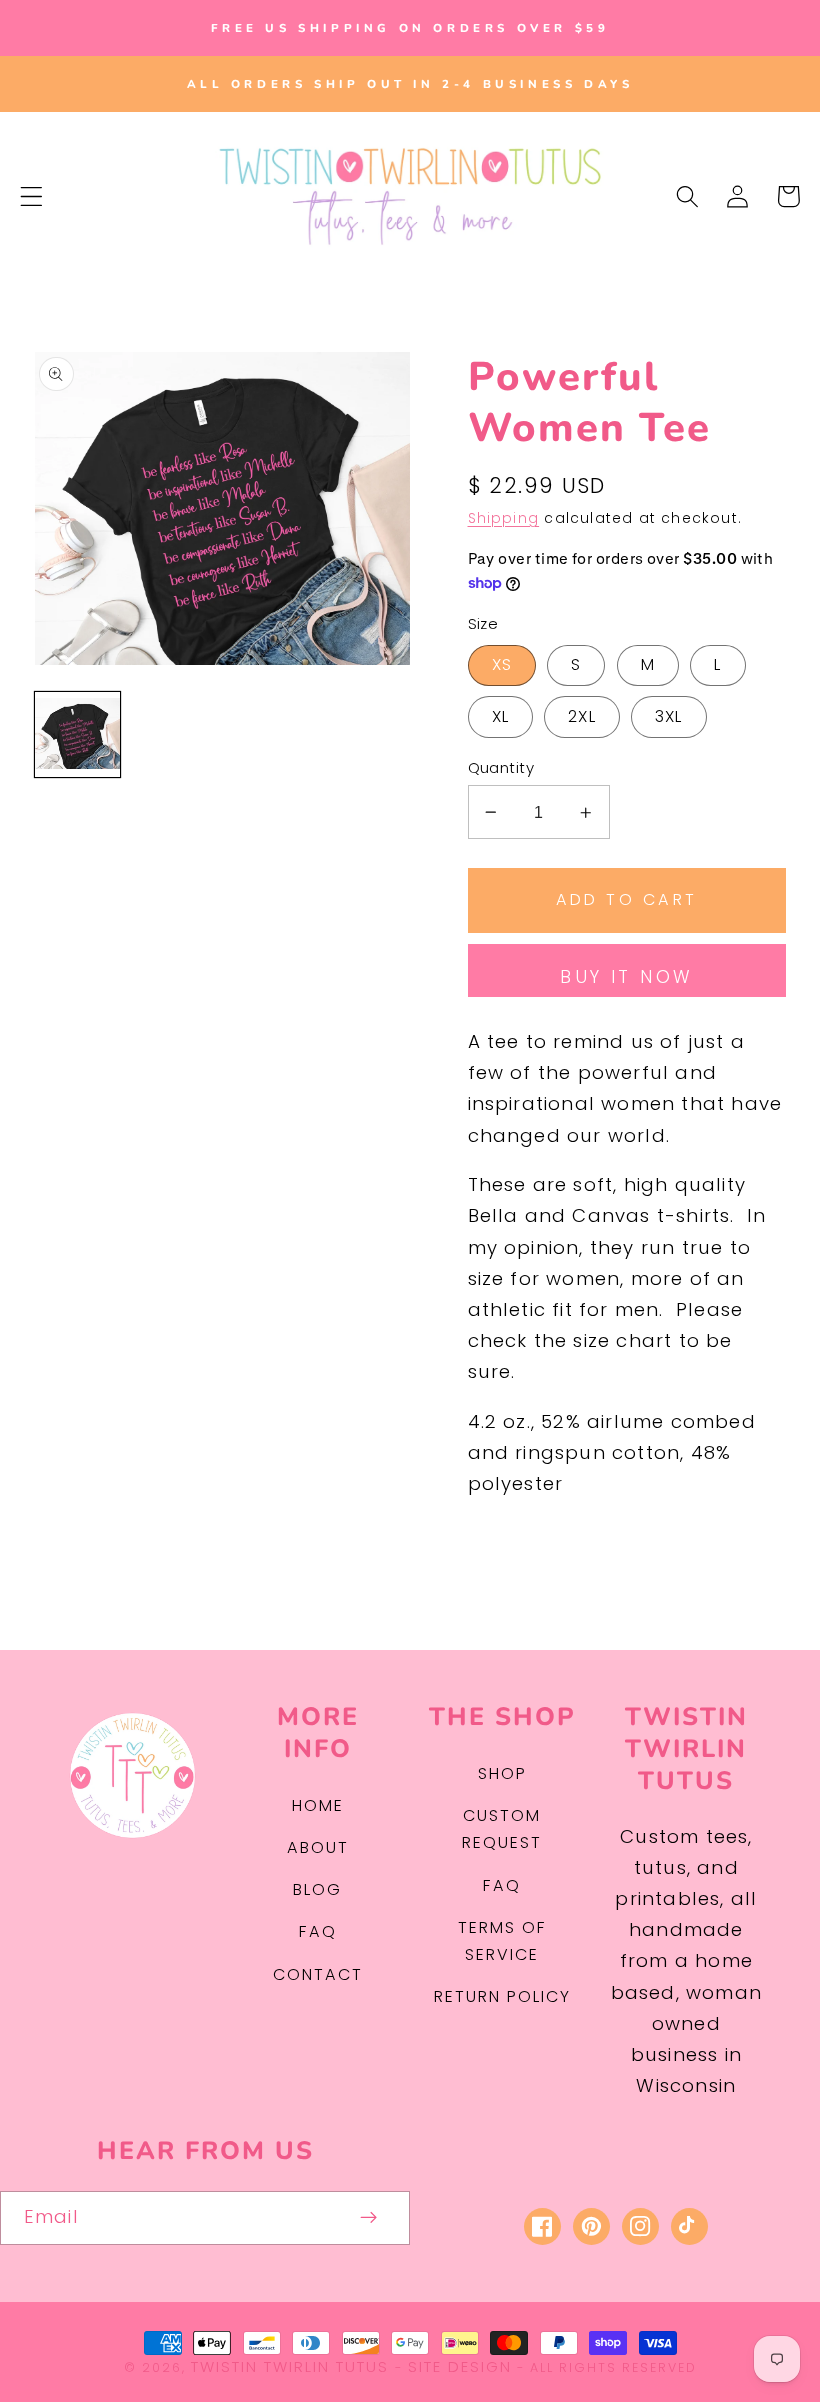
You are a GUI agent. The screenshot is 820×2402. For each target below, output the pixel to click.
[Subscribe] (369, 2218)
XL (500, 716)
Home (318, 1805)
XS (502, 664)
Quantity (501, 767)
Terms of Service (502, 1941)
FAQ (318, 1931)
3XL (668, 716)
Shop (502, 1773)
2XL (581, 716)
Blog (317, 1889)
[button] (31, 196)
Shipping (504, 518)
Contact (318, 1974)
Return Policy (502, 1996)
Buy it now (626, 977)
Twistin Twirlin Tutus (290, 2366)
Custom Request (502, 1829)
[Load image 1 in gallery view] (77, 734)
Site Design (460, 2366)
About (318, 1847)
